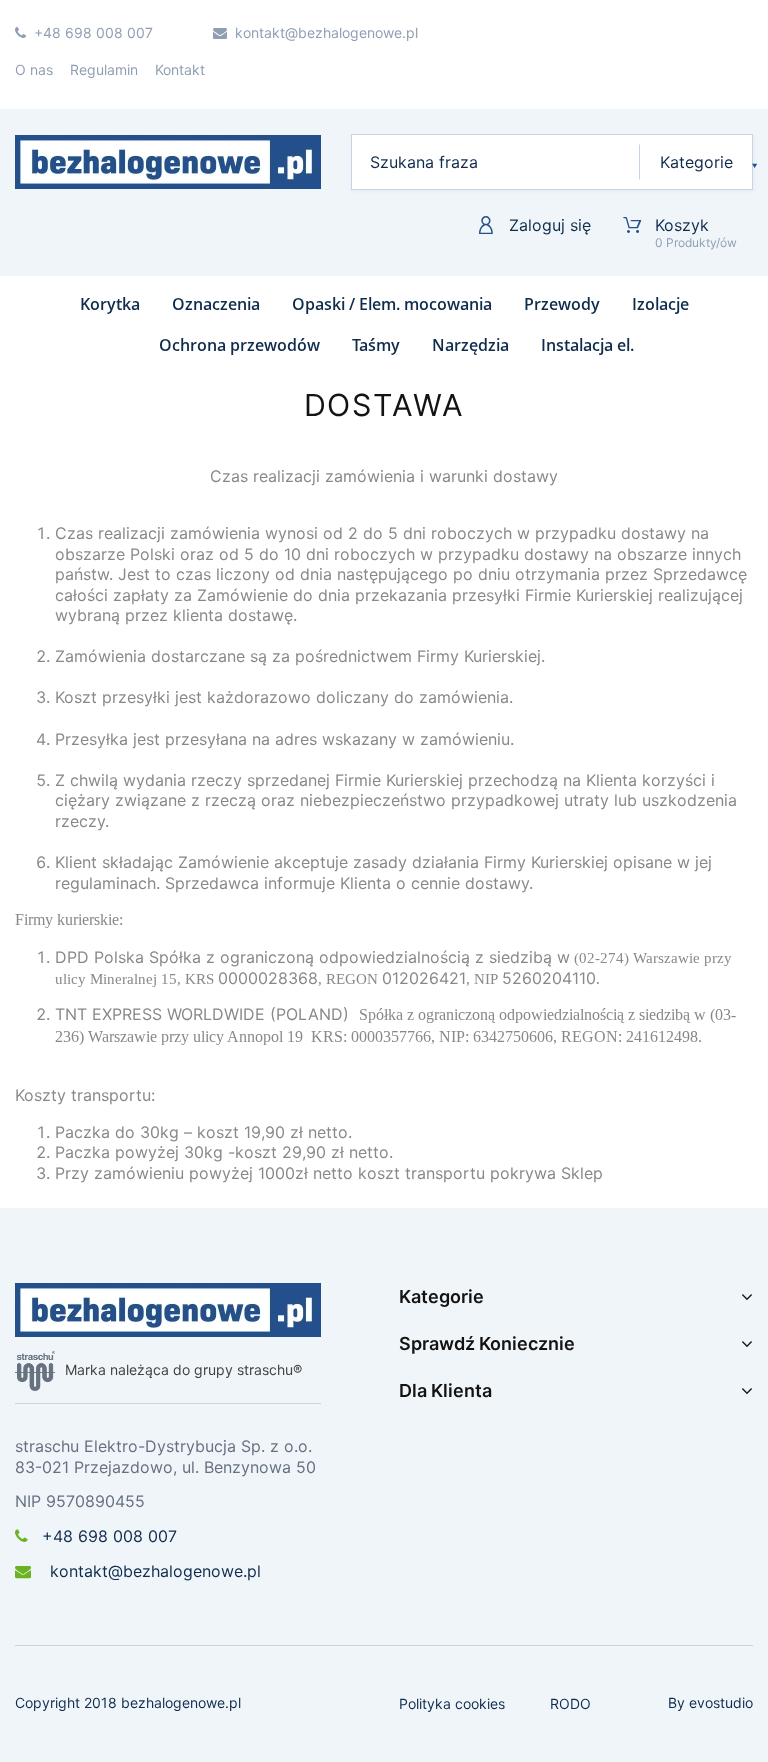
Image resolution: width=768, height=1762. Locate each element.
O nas (34, 69)
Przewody (562, 304)
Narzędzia (470, 345)
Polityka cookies (452, 1703)
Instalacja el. (587, 345)
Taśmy (376, 345)
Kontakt (180, 69)
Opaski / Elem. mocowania (392, 304)
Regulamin (104, 69)
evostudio (721, 1702)
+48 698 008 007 (109, 1536)
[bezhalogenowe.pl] (168, 162)
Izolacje (660, 304)
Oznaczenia (216, 304)
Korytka (110, 304)
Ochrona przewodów (239, 345)
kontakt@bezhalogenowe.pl (153, 1571)
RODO (570, 1703)
